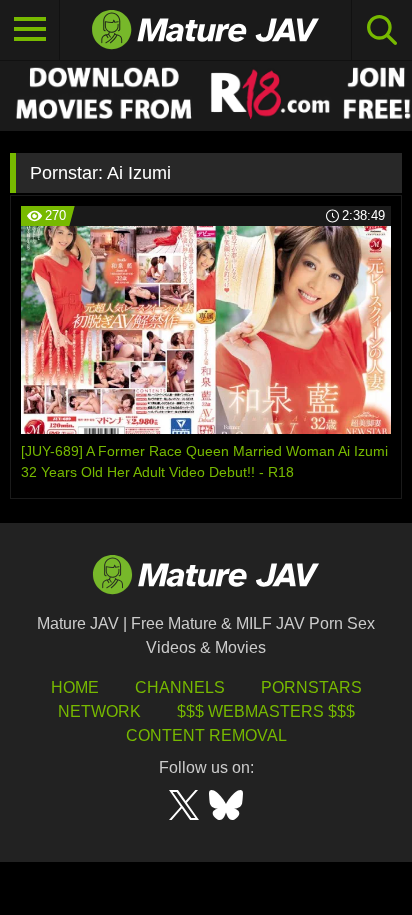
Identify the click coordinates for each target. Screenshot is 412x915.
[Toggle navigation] (30, 30)
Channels (180, 687)
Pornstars (311, 687)
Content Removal (206, 735)
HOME (75, 687)
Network (99, 711)
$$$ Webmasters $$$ (266, 711)
